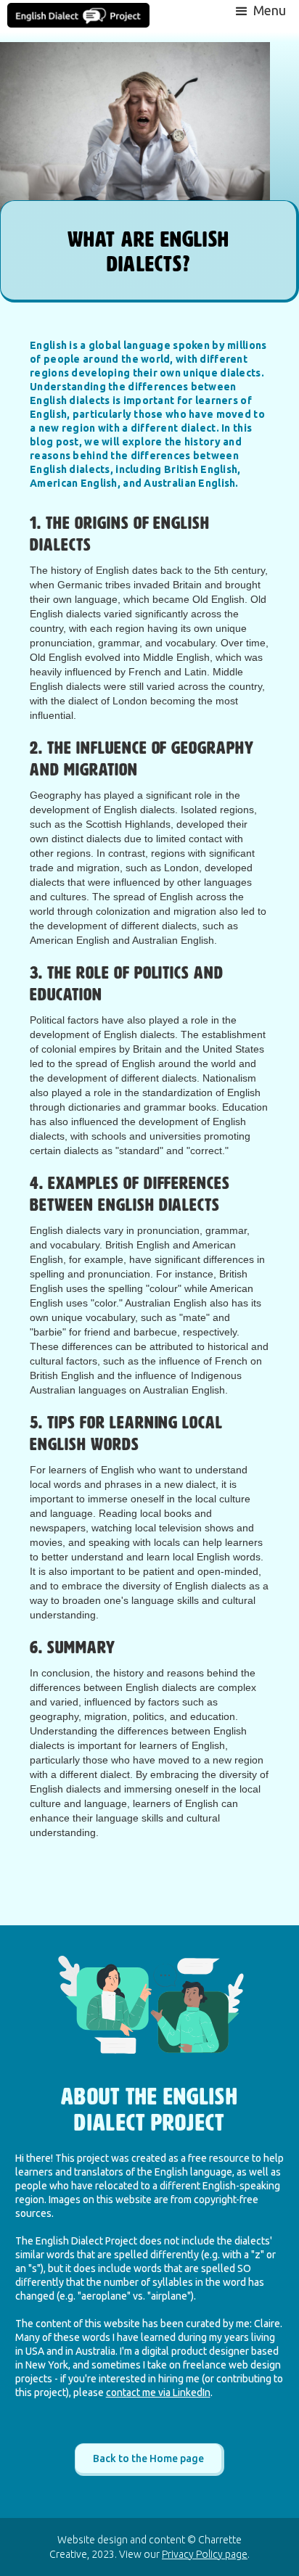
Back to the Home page (148, 2458)
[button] (259, 10)
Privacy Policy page (205, 2554)
